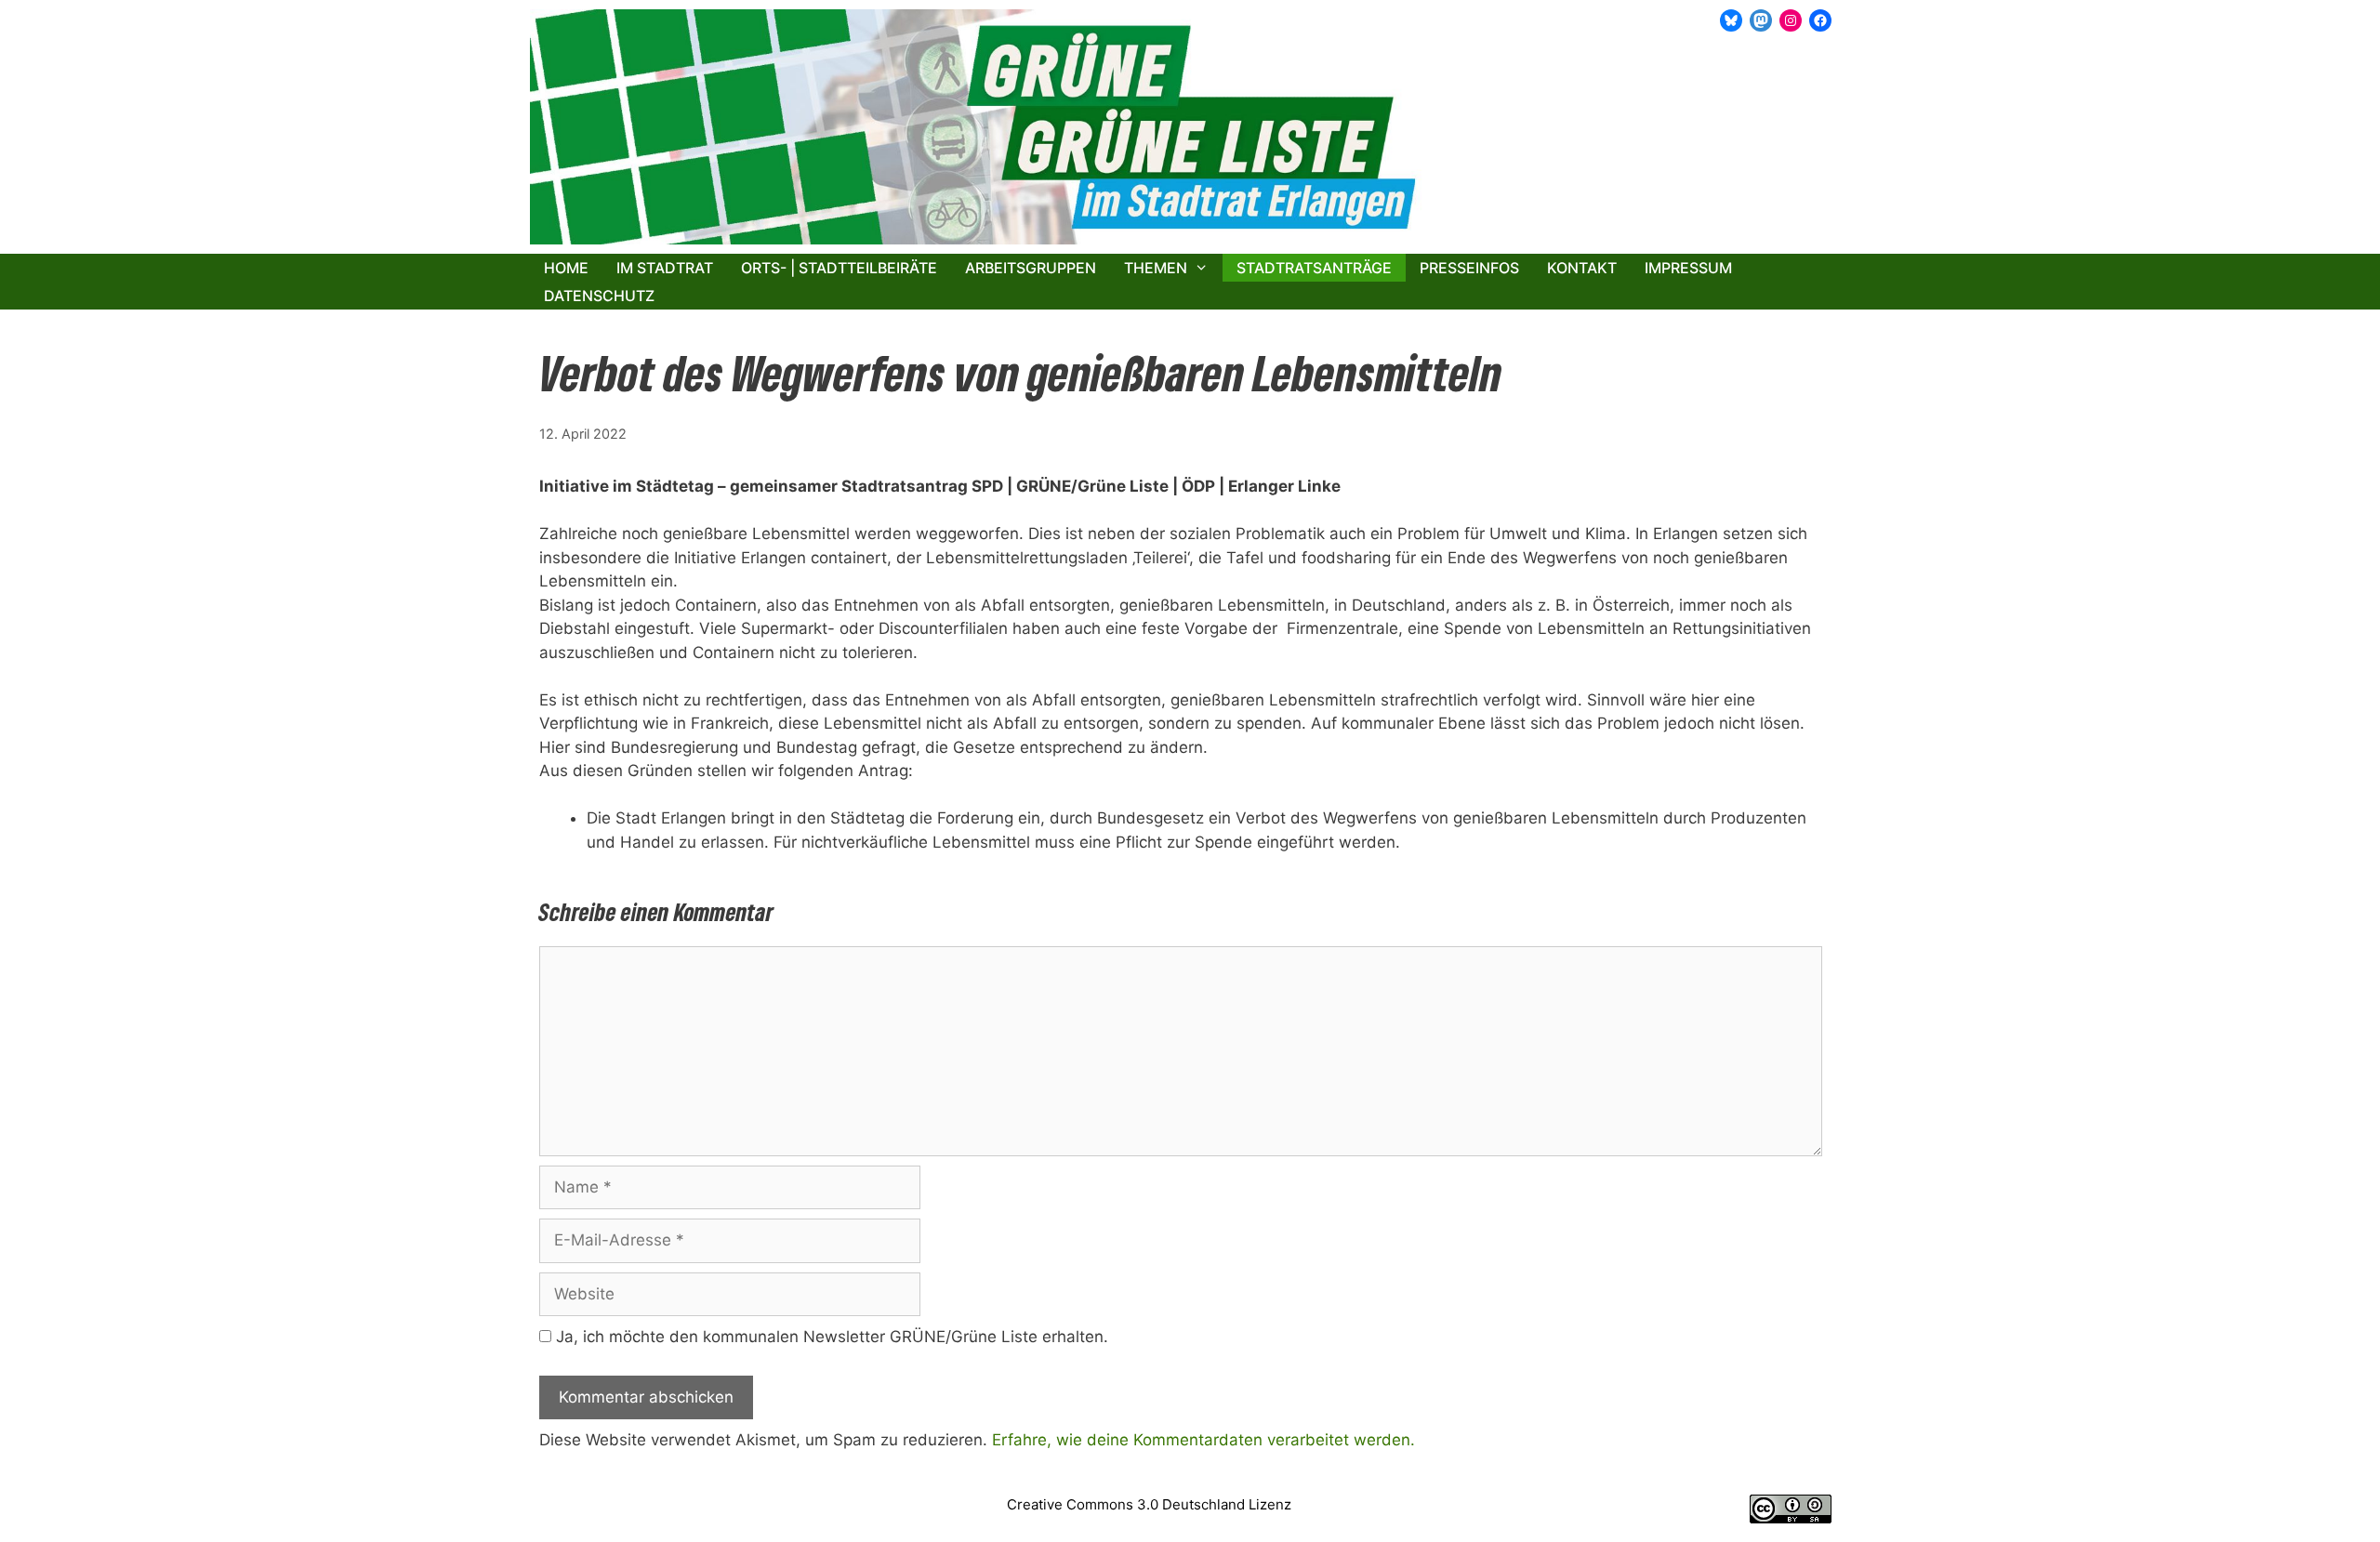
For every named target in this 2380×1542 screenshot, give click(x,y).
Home (566, 268)
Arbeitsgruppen (1031, 268)
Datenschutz (599, 296)
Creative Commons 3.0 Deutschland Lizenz (1149, 1504)
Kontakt (1582, 268)
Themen (1156, 268)
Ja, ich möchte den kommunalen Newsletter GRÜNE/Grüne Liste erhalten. (830, 1337)
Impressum (1688, 268)
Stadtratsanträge (1314, 268)
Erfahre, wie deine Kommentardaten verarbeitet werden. (1203, 1440)
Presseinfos (1469, 268)
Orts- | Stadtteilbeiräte (839, 268)
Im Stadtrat (665, 268)
